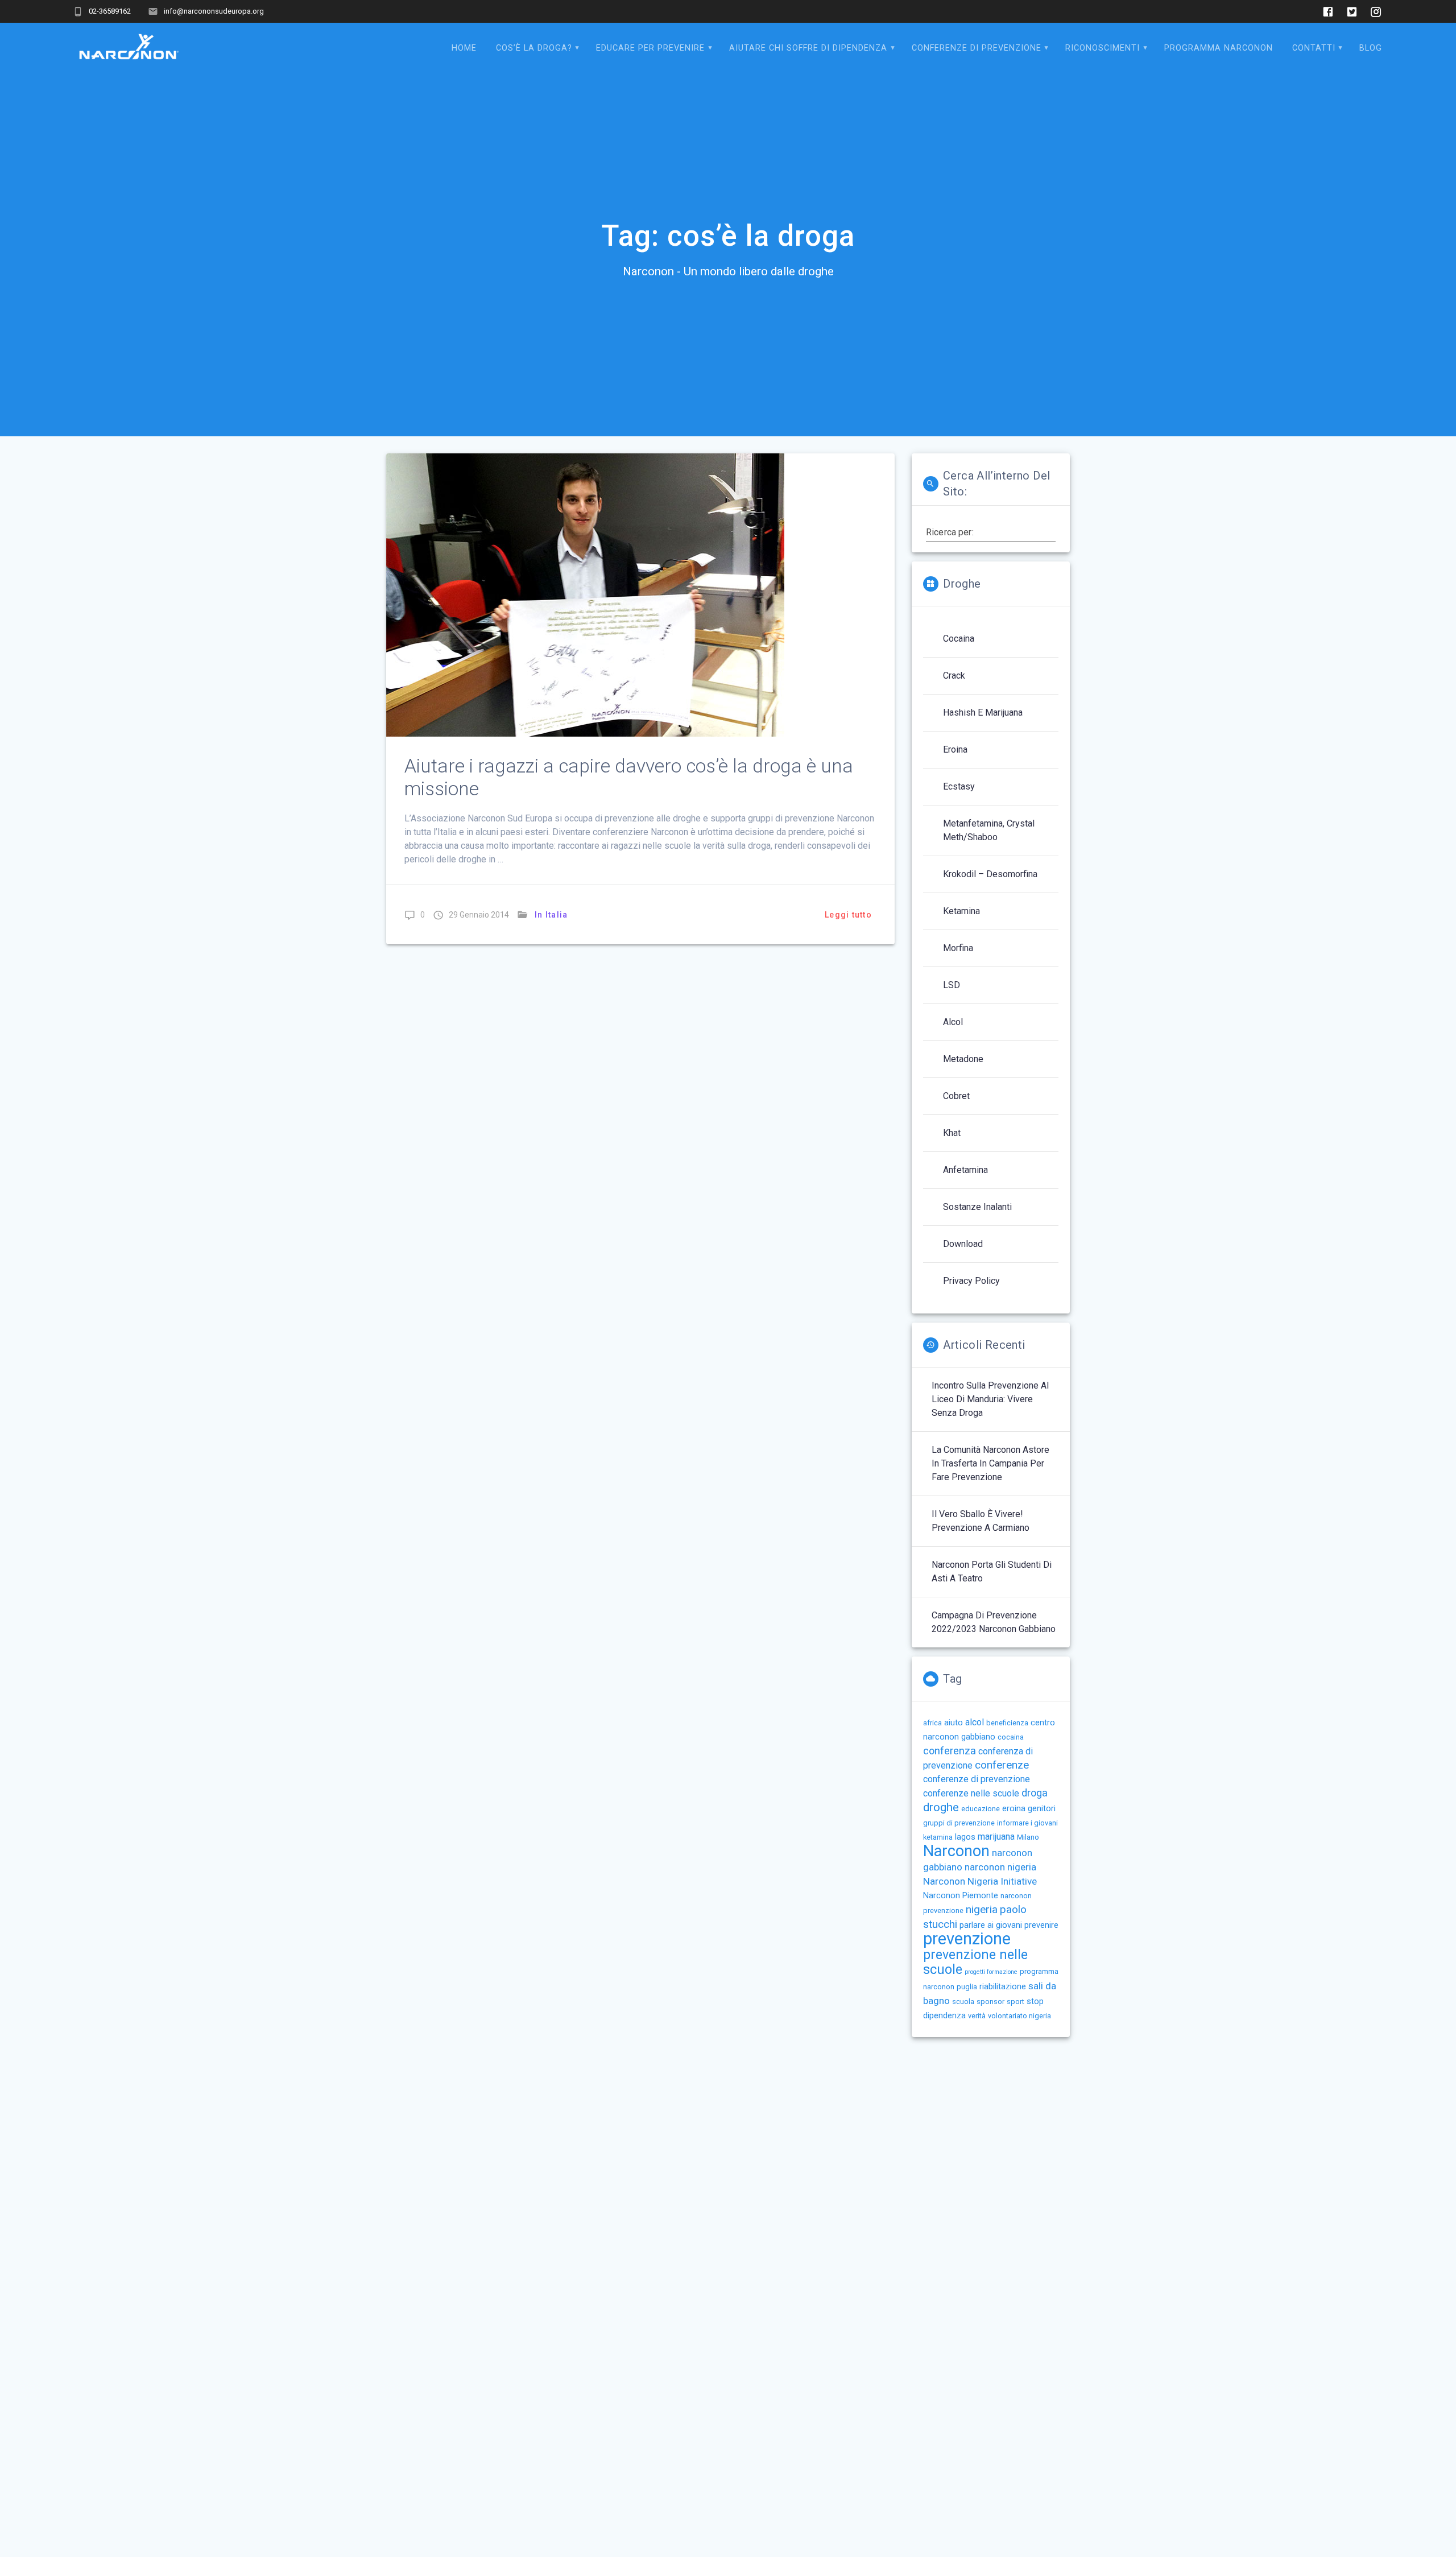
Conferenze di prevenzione (977, 48)
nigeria (982, 1909)
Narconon (956, 1851)
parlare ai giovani (991, 1925)
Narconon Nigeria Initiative (980, 1881)
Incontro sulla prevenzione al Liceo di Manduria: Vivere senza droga (990, 1399)
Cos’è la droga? (534, 48)
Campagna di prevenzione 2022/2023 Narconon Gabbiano (994, 1622)
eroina (1014, 1808)
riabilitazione (1003, 1986)
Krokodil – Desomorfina (990, 874)
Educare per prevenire (650, 48)
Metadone (963, 1059)
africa (932, 1723)
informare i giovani (1027, 1823)
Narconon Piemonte (961, 1895)
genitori (1042, 1808)
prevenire (1041, 1925)
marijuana (996, 1837)
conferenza (950, 1751)
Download (963, 1244)
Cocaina (959, 639)
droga (1035, 1793)
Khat (952, 1133)
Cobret (956, 1096)
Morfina (958, 948)
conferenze (1002, 1765)
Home (464, 48)
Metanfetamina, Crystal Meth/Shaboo (989, 830)
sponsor (990, 2002)
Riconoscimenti (1103, 48)
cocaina (1011, 1737)
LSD (952, 985)
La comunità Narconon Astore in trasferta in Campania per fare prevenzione (990, 1463)
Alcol (953, 1022)
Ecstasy (959, 786)
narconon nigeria (1000, 1867)
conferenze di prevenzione (977, 1779)
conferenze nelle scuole (971, 1793)
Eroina (955, 749)
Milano (1028, 1837)
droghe (941, 1807)
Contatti (1314, 48)
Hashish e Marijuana (983, 712)
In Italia (551, 915)
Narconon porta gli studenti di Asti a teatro (992, 1571)
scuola (963, 2002)
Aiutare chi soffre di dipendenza (808, 48)
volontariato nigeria (1019, 2016)
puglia (967, 1987)
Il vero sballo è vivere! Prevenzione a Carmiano (981, 1521)
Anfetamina (965, 1170)
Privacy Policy (971, 1281)
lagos (965, 1837)
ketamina (938, 1837)
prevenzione (967, 1939)
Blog (1371, 48)
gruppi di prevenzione (959, 1823)
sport (1016, 2002)
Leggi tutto (848, 915)
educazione (981, 1809)
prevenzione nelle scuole (975, 1962)
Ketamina (961, 911)
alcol (975, 1722)
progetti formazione (991, 1972)
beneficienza (1007, 1723)
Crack (954, 676)
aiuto (954, 1722)
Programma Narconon (1219, 48)
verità (977, 2016)
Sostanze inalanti (977, 1207)
